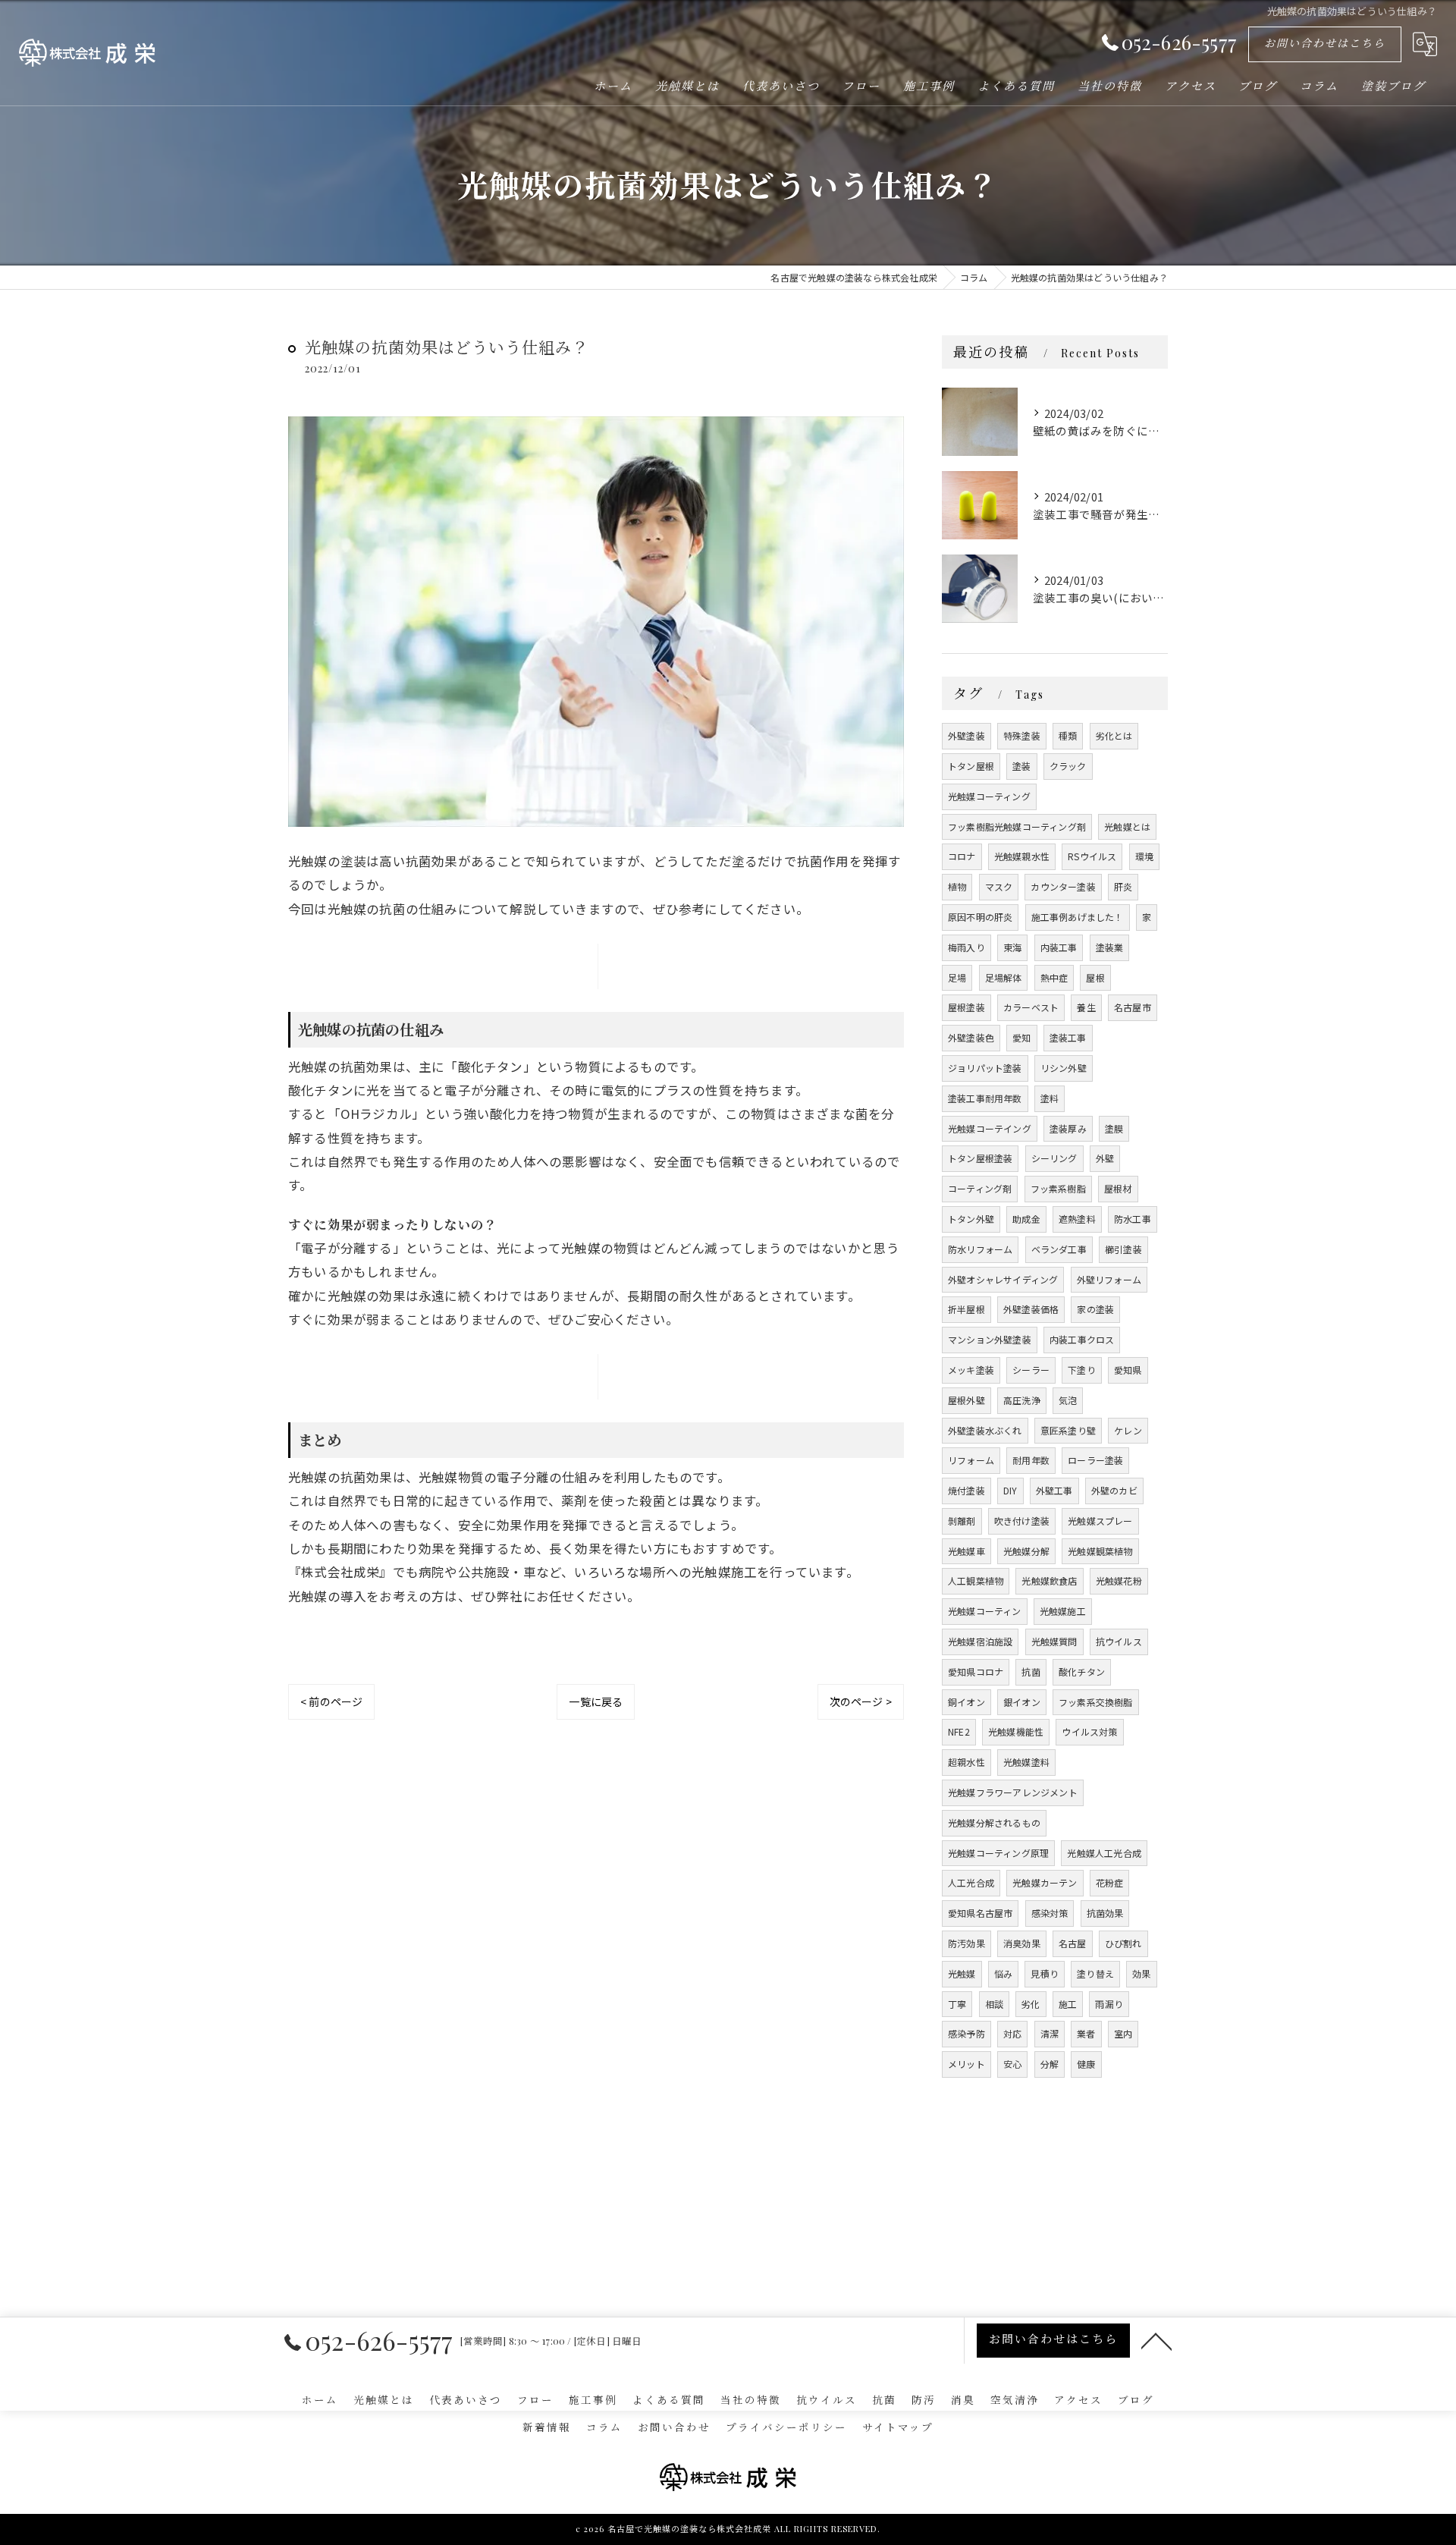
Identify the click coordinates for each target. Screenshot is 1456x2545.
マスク (999, 886)
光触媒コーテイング (990, 1128)
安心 (1012, 2064)
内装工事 (1059, 947)
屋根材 (1118, 1188)
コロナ (962, 856)
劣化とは (1114, 735)
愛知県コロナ (976, 1672)
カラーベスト (1031, 1007)
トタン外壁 (971, 1219)
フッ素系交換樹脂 (1096, 1702)
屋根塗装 (966, 1007)
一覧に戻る (596, 1701)
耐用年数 (1031, 1460)
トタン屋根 (971, 766)
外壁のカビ (1114, 1490)
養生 (1086, 1007)
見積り (1045, 1973)
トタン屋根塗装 (980, 1158)
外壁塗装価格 (1031, 1309)
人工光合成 (971, 1882)
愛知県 (1128, 1370)
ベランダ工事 (1059, 1249)
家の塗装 (1095, 1309)
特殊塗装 (1022, 735)
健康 (1086, 2064)
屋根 (1095, 977)
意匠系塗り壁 (1068, 1430)
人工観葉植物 (976, 1580)
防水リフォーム (980, 1249)
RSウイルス (1092, 856)
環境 (1144, 856)
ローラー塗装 (1095, 1460)
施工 (1068, 2004)
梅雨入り (966, 947)
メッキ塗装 (971, 1370)
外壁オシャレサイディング (1003, 1279)
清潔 (1050, 2033)
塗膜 (1114, 1128)
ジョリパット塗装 (985, 1068)
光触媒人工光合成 (1104, 1853)
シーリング (1054, 1158)
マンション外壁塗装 (990, 1339)
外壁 (1105, 1158)
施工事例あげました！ (1078, 917)
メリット (966, 2064)
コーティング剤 (980, 1188)
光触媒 (962, 1973)
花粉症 (1110, 1882)
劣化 (1031, 2004)
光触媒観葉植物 (1100, 1551)
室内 (1123, 2033)
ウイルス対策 (1089, 1731)
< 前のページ (331, 1701)
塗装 (1021, 766)
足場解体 (1004, 977)
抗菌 (1031, 1672)
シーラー (1031, 1370)
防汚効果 (966, 1943)
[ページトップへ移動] (1156, 2340)
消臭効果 (1022, 1943)
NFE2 (959, 1731)
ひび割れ (1123, 1943)
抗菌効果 (1105, 1913)
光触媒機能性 (1016, 1731)
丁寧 (957, 2004)
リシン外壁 (1064, 1068)
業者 (1086, 2033)
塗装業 (1110, 947)
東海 (1012, 947)
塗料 (1050, 1098)
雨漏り (1109, 2004)
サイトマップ (898, 2427)
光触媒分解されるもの (994, 1822)
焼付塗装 (966, 1490)
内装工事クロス (1082, 1339)
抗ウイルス (1119, 1641)
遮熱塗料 (1077, 1219)
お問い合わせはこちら (1325, 43)
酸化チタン (1082, 1672)
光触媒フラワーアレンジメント (1013, 1792)
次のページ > (861, 1701)
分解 (1050, 2064)
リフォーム (971, 1460)
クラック (1068, 766)
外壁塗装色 (971, 1037)
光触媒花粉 (1119, 1580)
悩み (1003, 1973)
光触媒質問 (1054, 1641)
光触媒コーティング (989, 796)
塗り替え (1095, 1973)
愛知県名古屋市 (980, 1913)
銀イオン (1022, 1702)
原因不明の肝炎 (980, 917)
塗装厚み (1068, 1128)
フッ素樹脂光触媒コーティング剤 (1017, 826)
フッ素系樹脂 (1058, 1188)
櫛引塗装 (1123, 1249)
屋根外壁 (966, 1400)
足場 (957, 977)
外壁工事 (1054, 1490)
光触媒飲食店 (1049, 1580)
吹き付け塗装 (1022, 1521)
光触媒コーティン (985, 1611)
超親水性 (966, 1762)
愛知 (1021, 1037)
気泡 (1068, 1400)
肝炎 (1123, 886)
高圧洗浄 (1022, 1400)
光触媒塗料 (1026, 1762)
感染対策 (1050, 1913)
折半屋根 (966, 1309)
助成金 (1026, 1219)
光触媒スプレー (1100, 1521)
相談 (994, 2004)
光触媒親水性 (1022, 856)
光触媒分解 (1026, 1551)
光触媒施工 (1063, 1611)
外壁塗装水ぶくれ (985, 1430)
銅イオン (966, 1702)
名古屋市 (1133, 1007)
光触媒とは (1127, 826)
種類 (1068, 735)
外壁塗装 (966, 735)
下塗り (1082, 1370)
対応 (1012, 2033)
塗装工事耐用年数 (985, 1098)
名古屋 (1073, 1943)
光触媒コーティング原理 (998, 1853)
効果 (1141, 1973)
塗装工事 (1068, 1037)
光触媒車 (966, 1551)
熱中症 (1054, 977)
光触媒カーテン (1045, 1882)
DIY (1010, 1490)
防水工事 (1133, 1219)
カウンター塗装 (1063, 886)
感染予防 (966, 2033)
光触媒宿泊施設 (980, 1641)
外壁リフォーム (1109, 1279)
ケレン (1128, 1430)
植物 (957, 886)
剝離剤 (962, 1521)
